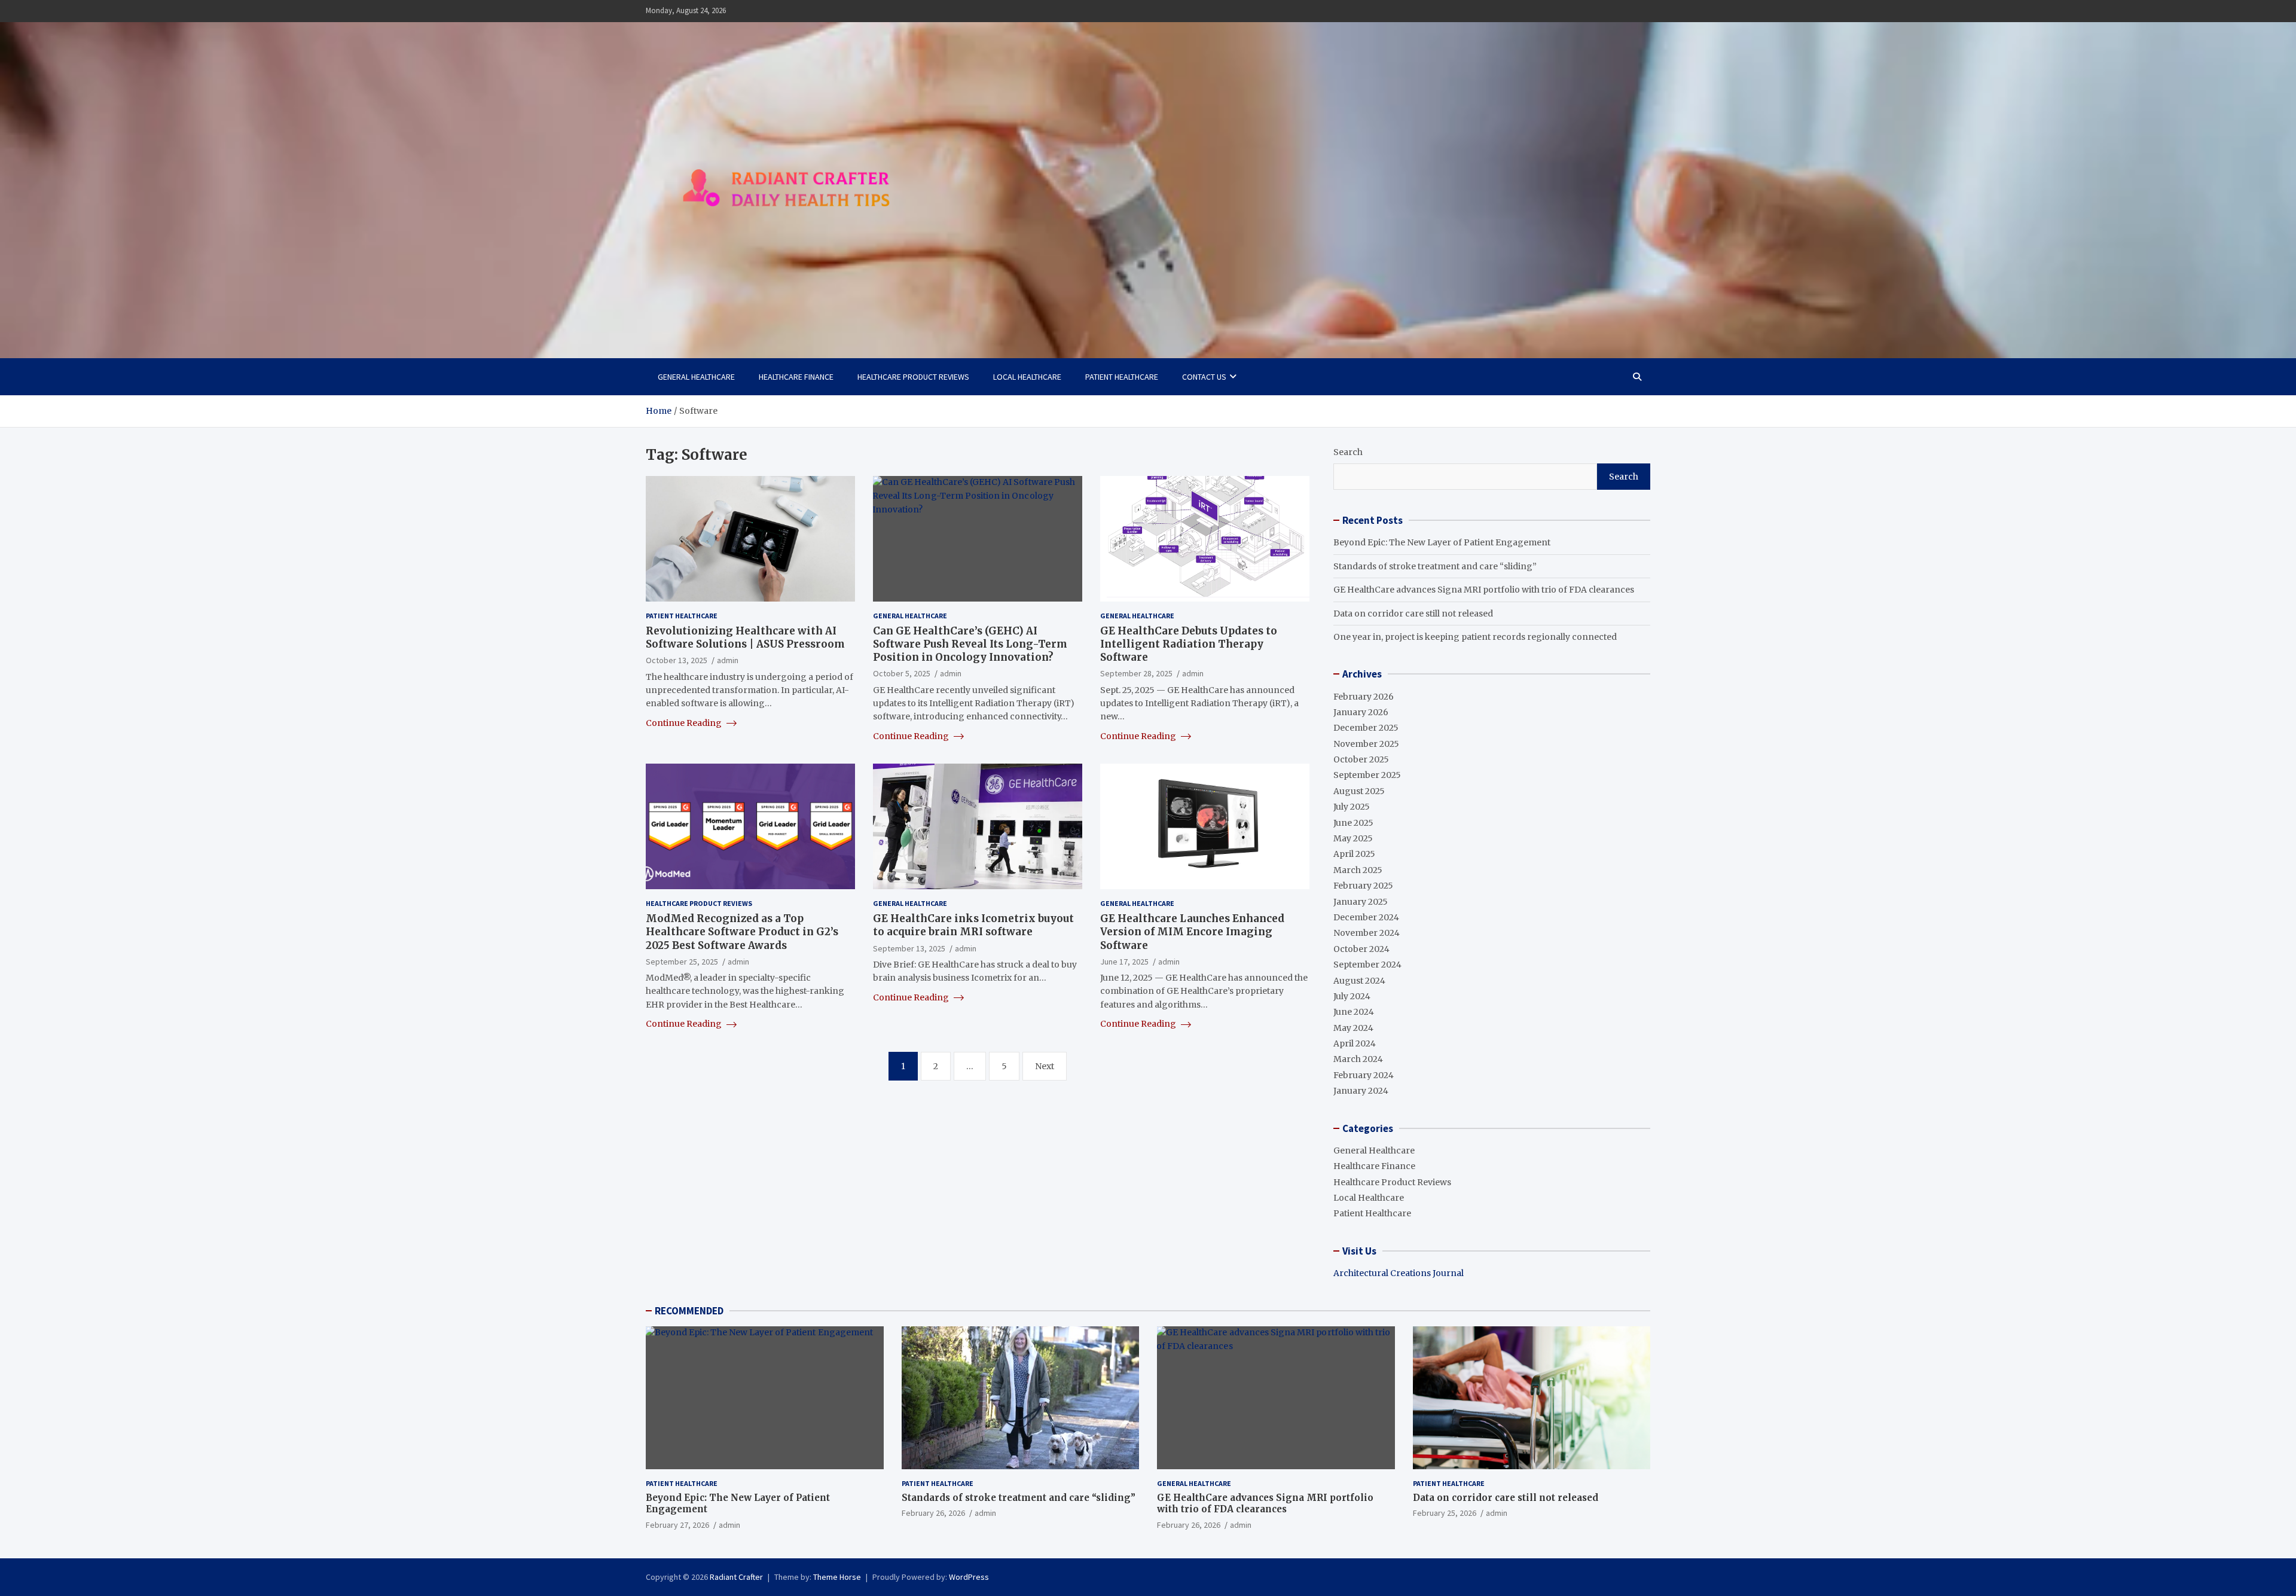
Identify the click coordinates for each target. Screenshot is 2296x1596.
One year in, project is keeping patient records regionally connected (1475, 637)
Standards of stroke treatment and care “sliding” (1435, 566)
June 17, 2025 (1124, 962)
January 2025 (1361, 902)
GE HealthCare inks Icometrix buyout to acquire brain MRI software (973, 925)
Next (1045, 1066)
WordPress (969, 1577)
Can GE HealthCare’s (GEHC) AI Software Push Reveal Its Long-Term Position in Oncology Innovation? (970, 644)
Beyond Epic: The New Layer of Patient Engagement (1442, 542)
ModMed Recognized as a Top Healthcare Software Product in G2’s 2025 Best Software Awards (742, 932)
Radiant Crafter (736, 1577)
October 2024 (1361, 949)
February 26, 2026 (933, 1513)
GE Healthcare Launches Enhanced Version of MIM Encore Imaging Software (1192, 932)
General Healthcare (696, 377)
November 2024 (1367, 933)
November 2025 (1366, 744)
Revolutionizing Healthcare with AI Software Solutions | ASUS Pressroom (745, 637)
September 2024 (1367, 965)
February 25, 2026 (1445, 1513)
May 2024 (1353, 1028)
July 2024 (1352, 996)
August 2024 (1359, 981)
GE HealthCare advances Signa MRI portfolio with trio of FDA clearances (1484, 590)
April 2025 (1354, 854)
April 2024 (1355, 1043)
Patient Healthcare (1122, 377)
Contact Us (1204, 377)
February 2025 (1363, 886)
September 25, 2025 (682, 962)
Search (1348, 452)
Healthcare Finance (796, 377)
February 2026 (1364, 697)
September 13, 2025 (909, 948)
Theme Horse (837, 1577)
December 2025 (1366, 728)
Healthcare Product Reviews (913, 377)
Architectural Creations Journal (1399, 1273)
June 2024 (1354, 1012)
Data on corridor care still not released (1413, 614)
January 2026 (1361, 712)
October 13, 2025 (677, 660)
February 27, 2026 (677, 1525)
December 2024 (1366, 917)
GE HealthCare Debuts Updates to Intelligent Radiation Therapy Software (1189, 644)
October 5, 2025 (902, 673)
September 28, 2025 (1136, 673)
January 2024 (1361, 1091)
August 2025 (1359, 791)
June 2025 (1353, 823)
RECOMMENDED (689, 1311)
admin (728, 660)
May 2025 (1353, 838)
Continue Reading (685, 723)
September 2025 (1367, 775)
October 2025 (1361, 759)
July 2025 (1352, 807)
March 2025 (1358, 870)
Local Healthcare (1027, 377)
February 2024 (1364, 1075)
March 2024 (1358, 1059)
